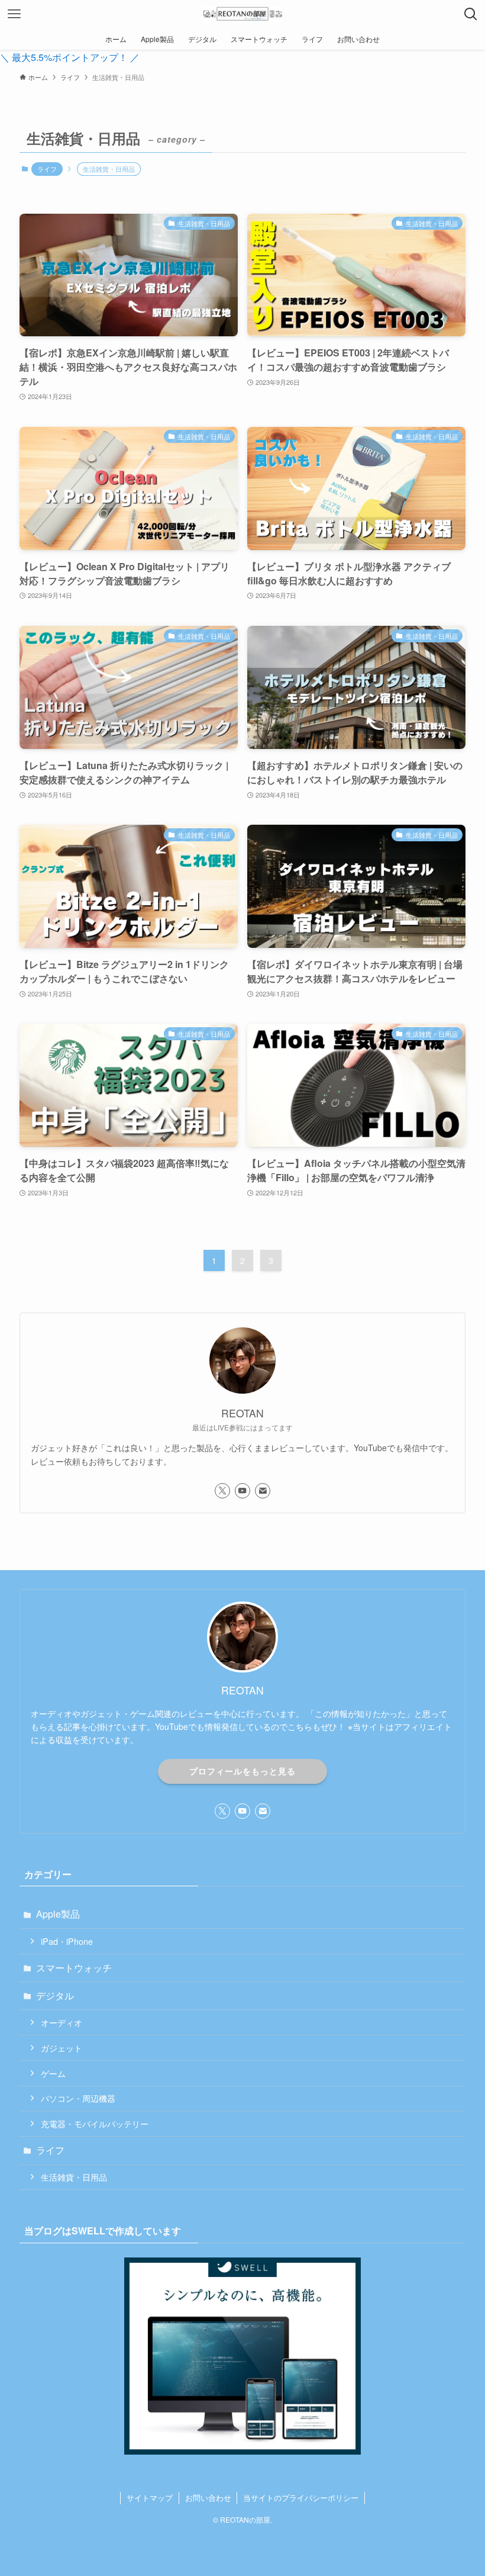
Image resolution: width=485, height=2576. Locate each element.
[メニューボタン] (14, 14)
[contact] (263, 1491)
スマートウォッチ (74, 1968)
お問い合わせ (208, 2498)
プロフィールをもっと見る (242, 1771)
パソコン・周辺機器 (78, 2098)
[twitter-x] (222, 1491)
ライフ (47, 169)
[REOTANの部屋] (242, 14)
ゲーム (53, 2073)
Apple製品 (58, 1914)
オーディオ (62, 2022)
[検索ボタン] (471, 14)
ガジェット (62, 2048)
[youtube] (242, 1491)
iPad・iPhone (67, 1941)
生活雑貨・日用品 (74, 2177)
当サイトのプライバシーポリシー (301, 2498)
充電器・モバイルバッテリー (95, 2123)
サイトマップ (150, 2498)
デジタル (55, 1995)
